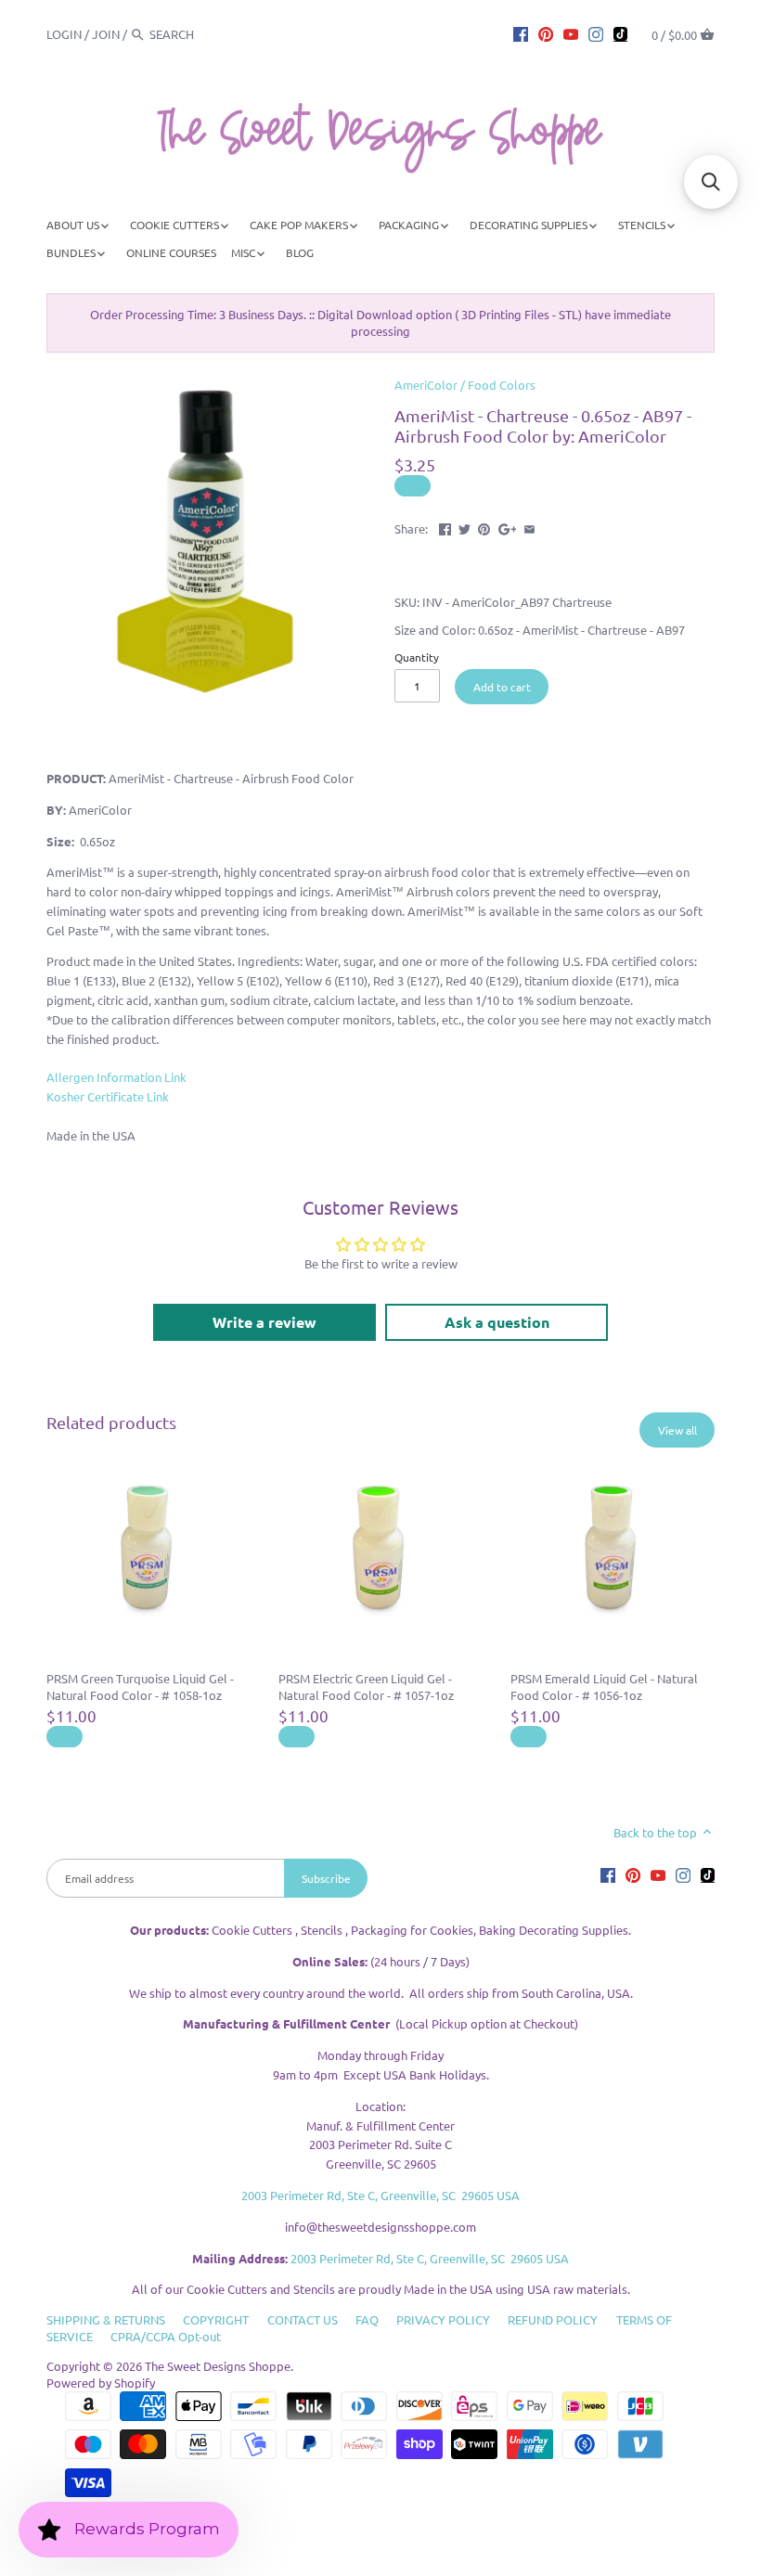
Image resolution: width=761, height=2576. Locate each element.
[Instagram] (596, 33)
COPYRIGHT (216, 2319)
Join (106, 34)
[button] (711, 182)
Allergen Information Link (116, 1077)
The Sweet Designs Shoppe (218, 2366)
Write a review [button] (264, 1322)
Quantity (417, 657)
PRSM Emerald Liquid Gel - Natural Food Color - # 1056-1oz (604, 1687)
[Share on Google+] (508, 527)
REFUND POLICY (553, 2319)
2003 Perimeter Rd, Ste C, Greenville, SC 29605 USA (380, 2195)
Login (64, 34)
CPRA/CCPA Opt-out (166, 2336)
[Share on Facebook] (445, 527)
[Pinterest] (546, 33)
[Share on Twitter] (464, 527)
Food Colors (502, 385)
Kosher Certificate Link (108, 1096)
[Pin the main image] (484, 527)
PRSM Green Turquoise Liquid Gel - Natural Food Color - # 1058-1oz (140, 1687)
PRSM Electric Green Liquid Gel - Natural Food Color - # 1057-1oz (366, 1687)
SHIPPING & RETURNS (106, 2319)
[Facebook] (521, 33)
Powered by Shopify (101, 2383)
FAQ (367, 2319)
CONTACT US (303, 2319)
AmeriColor (426, 385)
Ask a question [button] (497, 1322)
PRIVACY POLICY (443, 2319)
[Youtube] (571, 33)
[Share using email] (529, 527)
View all (677, 1430)
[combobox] (200, 34)
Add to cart (502, 687)
